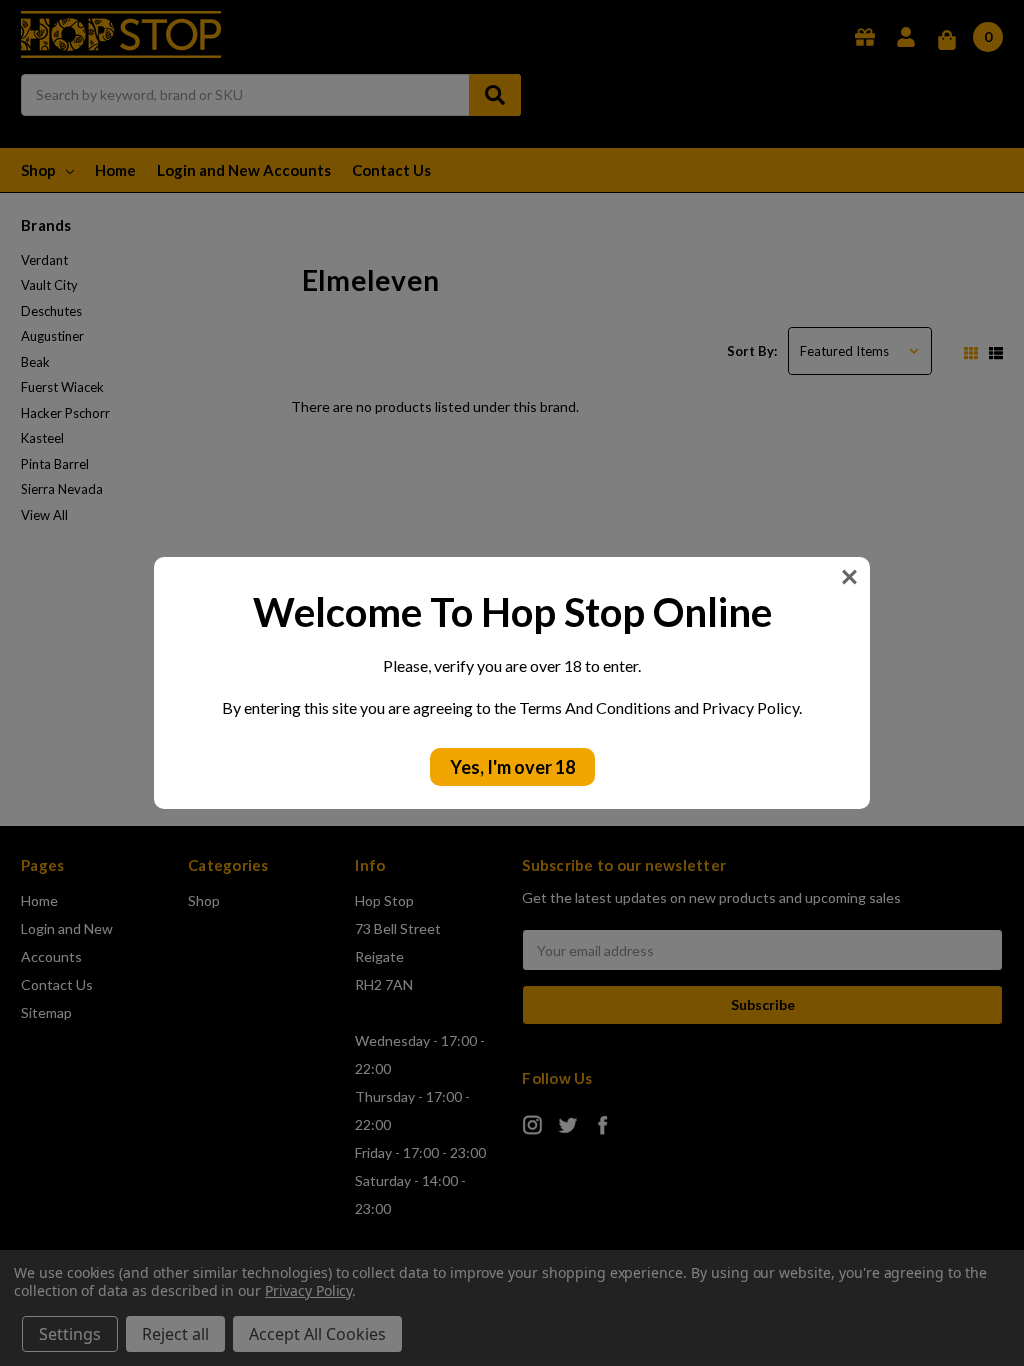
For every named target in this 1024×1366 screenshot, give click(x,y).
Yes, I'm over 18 (512, 767)
